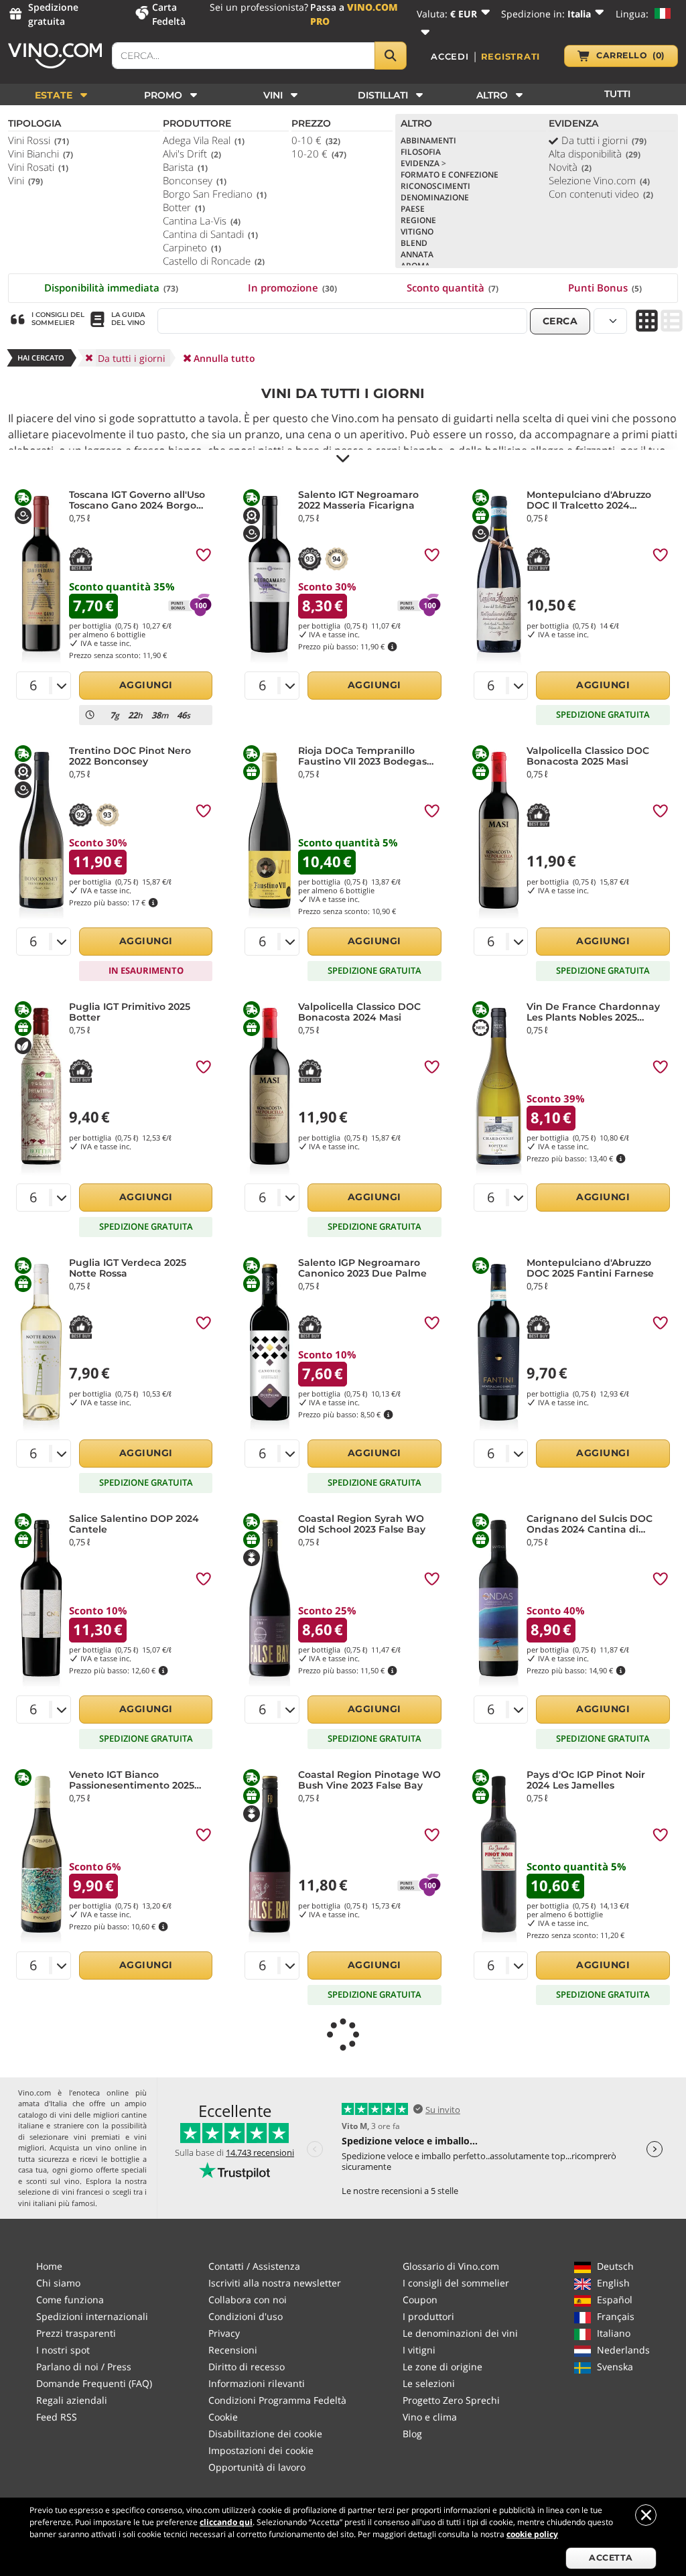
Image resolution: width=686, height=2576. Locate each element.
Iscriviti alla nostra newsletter (275, 2283)
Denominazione (435, 197)
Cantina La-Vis (202, 220)
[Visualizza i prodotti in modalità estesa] (672, 322)
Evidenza (423, 163)
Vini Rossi (39, 140)
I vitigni (419, 2350)
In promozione (292, 287)
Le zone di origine (442, 2367)
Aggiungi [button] (146, 685)
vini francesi (82, 2192)
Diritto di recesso (247, 2367)
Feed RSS (57, 2417)
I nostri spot (63, 2350)
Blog (412, 2434)
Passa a (354, 14)
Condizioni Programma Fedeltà (277, 2400)
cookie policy (532, 2534)
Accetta (611, 2558)
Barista (185, 167)
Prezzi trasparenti (76, 2333)
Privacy (224, 2333)
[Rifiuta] (646, 2515)
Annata (417, 254)
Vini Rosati (38, 167)
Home (49, 2266)
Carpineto (192, 247)
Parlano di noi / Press (84, 2367)
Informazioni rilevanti (257, 2383)
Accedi (450, 56)
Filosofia (421, 152)
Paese (413, 209)
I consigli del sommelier (456, 2283)
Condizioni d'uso (246, 2316)
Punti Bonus (605, 287)
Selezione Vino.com (599, 180)
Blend (414, 243)
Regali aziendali (72, 2400)
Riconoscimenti (435, 186)
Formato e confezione (450, 175)
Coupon (420, 2300)
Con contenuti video (601, 194)
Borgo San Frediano (215, 194)
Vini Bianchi (41, 153)
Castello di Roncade (214, 261)
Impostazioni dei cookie (261, 2450)
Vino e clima (430, 2417)
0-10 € (316, 140)
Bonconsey (195, 180)
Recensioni (233, 2350)
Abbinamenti (428, 140)
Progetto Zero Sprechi (451, 2400)
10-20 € (319, 153)
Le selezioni (429, 2383)
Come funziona (70, 2300)
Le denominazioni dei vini (460, 2333)
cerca (560, 321)
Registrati (511, 56)
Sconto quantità (453, 287)
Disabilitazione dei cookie (265, 2434)
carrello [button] (630, 55)
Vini (25, 180)
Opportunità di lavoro (257, 2467)
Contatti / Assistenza (254, 2266)
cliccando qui (226, 2522)
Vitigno (417, 232)
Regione (418, 220)
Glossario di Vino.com (451, 2266)
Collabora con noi (248, 2300)
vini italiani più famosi (57, 2203)
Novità (570, 167)
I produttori (428, 2316)
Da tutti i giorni (604, 140)
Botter (184, 207)
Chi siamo (58, 2283)
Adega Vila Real (204, 140)
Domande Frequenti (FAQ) (94, 2383)
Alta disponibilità (595, 153)
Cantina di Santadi (210, 234)
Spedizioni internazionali (92, 2316)
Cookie (223, 2417)
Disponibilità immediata (111, 287)
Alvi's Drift (192, 153)
